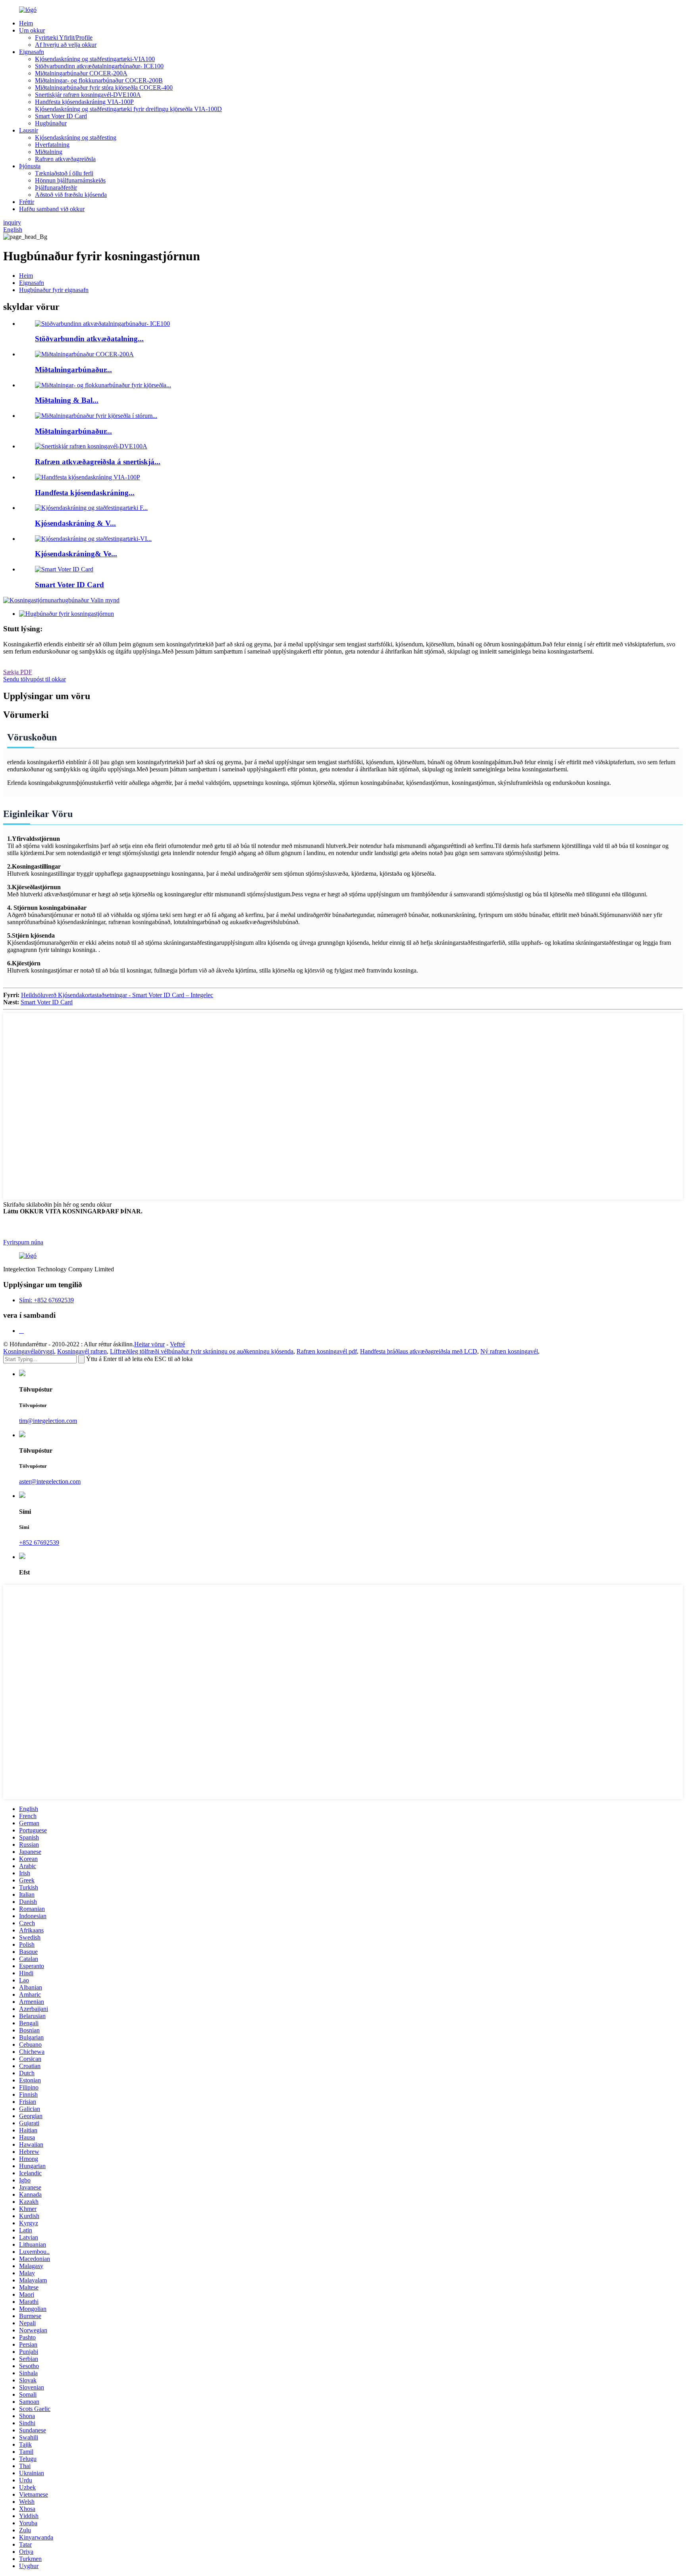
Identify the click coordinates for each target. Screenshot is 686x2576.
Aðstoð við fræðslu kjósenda (71, 195)
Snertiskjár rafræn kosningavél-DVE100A (88, 95)
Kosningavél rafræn (82, 1351)
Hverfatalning (52, 145)
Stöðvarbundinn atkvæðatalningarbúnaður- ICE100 (99, 66)
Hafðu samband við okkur (52, 209)
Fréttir (27, 202)
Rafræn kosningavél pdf (327, 1351)
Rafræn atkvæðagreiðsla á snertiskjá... (98, 462)
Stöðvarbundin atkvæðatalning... (89, 339)
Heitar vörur (149, 1344)
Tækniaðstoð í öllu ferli (64, 173)
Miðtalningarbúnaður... (73, 370)
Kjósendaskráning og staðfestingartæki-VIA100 (95, 59)
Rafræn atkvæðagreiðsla (65, 159)
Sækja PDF (18, 672)
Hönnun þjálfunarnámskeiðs (70, 180)
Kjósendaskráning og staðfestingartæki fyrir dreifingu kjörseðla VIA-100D (128, 109)
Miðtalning (49, 152)
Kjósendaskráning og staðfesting (76, 137)
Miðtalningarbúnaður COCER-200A (81, 73)
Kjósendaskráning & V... (75, 523)
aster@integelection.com (50, 1481)
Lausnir (29, 130)
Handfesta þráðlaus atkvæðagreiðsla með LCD (419, 1351)
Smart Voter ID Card (61, 116)
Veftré (177, 1344)
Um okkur (32, 30)
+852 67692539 (39, 1543)
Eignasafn (32, 52)
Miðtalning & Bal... (67, 400)
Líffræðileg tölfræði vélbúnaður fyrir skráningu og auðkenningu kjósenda (202, 1351)
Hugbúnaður (51, 123)
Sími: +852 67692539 (46, 1300)
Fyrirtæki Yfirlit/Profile (64, 37)
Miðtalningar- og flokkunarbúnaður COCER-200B (99, 80)
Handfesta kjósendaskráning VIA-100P (84, 102)
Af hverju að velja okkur (66, 45)
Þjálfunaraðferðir (56, 187)
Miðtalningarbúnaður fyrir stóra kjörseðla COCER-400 (104, 87)
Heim (26, 23)
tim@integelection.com (48, 1421)
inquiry (12, 222)
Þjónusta (30, 166)
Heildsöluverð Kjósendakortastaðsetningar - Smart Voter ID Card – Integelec (117, 995)
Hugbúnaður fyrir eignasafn (54, 290)
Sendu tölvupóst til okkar (35, 679)
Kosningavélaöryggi (29, 1351)
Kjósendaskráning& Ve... (76, 554)
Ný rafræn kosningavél (509, 1351)
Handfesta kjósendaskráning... (85, 493)
